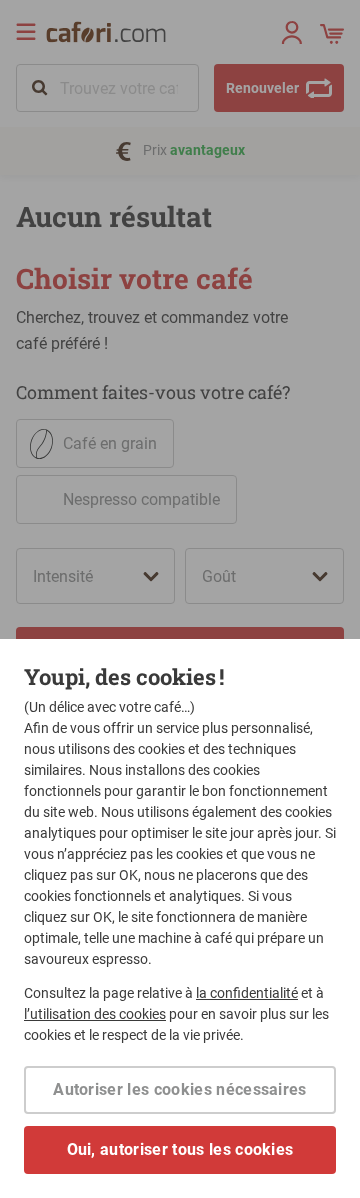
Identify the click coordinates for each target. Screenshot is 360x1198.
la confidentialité (247, 993)
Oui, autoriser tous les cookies (180, 1149)
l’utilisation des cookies (95, 1014)
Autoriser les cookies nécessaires (180, 1089)
